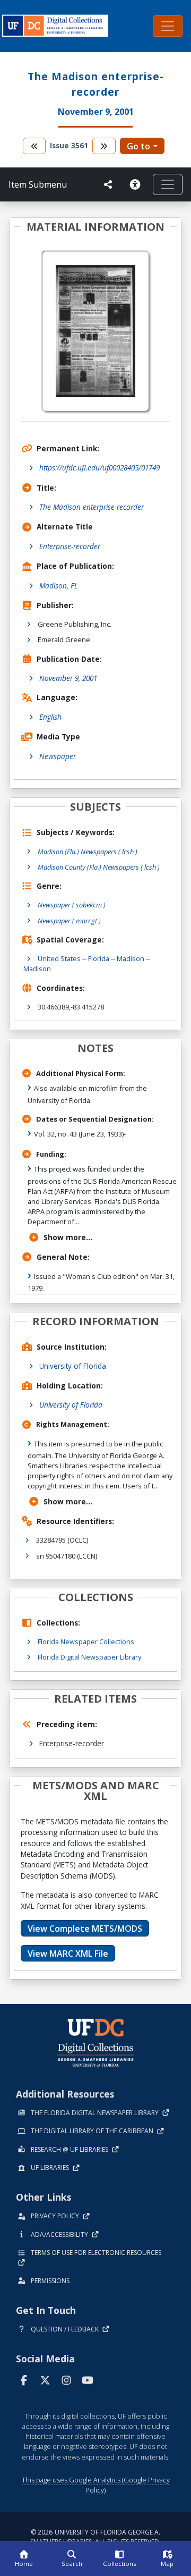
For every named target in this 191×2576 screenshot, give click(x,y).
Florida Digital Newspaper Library (89, 1657)
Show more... (68, 1237)
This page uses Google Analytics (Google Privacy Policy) (96, 2485)
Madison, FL (59, 586)
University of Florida (73, 1366)
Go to (138, 146)
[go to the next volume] (104, 146)
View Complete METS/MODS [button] (85, 1929)
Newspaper (58, 756)
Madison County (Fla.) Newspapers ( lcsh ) (99, 867)
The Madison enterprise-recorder (92, 507)
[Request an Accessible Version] (137, 184)
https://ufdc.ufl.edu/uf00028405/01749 (99, 468)
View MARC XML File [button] (68, 1954)
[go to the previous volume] (34, 146)
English (50, 717)
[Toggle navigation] (168, 26)
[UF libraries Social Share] (108, 184)
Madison (131, 958)
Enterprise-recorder (70, 546)
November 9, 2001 (68, 678)
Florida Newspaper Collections (86, 1641)
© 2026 (95, 2537)
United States (59, 958)
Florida (99, 958)
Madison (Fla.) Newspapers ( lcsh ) (88, 852)
